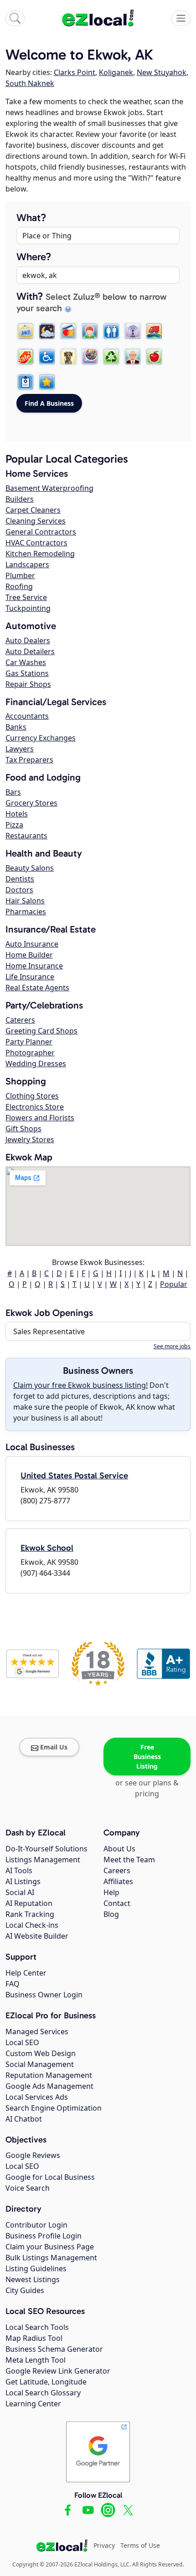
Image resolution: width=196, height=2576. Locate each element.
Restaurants (26, 836)
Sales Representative (49, 1331)
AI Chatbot (24, 2119)
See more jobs (172, 1346)
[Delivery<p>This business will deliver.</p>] (154, 331)
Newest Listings (33, 2279)
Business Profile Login (44, 2236)
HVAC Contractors (36, 543)
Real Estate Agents (37, 988)
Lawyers (20, 749)
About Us (119, 1849)
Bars (13, 792)
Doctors (19, 890)
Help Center (26, 1973)
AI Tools (19, 1870)
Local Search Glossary (43, 2393)
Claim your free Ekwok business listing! (80, 1385)
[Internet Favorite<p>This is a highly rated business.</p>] (47, 382)
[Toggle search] (15, 18)
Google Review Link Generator (58, 2371)
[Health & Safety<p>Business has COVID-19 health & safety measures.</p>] (26, 382)
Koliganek (116, 72)
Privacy (104, 2545)
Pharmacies (26, 912)
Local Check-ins (32, 1925)
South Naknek (30, 83)
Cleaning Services (36, 521)
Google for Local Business (50, 2177)
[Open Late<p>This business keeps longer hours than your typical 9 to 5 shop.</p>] (47, 331)
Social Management (40, 2064)
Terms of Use (140, 2545)
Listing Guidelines (36, 2268)
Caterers (20, 1020)
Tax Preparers (29, 760)
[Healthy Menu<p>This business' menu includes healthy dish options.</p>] (154, 357)
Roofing (19, 586)
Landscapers (27, 565)
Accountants (27, 716)
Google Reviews (33, 2155)
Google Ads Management (49, 2086)
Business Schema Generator (54, 2349)
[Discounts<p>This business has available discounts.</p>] (26, 357)
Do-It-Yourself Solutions (46, 1849)
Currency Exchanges (41, 738)
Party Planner (29, 1042)
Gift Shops (23, 1129)
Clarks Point (75, 72)
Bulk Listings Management (51, 2258)
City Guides (25, 2290)
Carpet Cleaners (33, 510)
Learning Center (33, 2404)
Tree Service (26, 597)
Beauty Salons (30, 868)
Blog (111, 1914)
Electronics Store (35, 1107)
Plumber (20, 575)
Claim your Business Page (50, 2247)
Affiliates (118, 1881)
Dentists (20, 879)
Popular (174, 1284)
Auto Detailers (30, 651)
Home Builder (29, 955)
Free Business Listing (147, 1757)
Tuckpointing (28, 608)
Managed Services (37, 2032)
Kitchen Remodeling (40, 554)
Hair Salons (25, 901)
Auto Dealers (28, 640)
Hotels (17, 814)
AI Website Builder (37, 1936)
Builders (20, 499)
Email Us (54, 1747)
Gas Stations (27, 673)
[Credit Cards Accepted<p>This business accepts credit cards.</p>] (68, 331)
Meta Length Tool (36, 2360)
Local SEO (22, 2042)
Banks (16, 727)
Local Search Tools (37, 2327)
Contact (117, 1903)
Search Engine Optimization (54, 2108)
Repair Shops (28, 684)
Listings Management (43, 1860)
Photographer (30, 1053)
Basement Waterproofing (49, 488)
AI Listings (23, 1881)
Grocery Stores (31, 803)
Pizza (14, 825)
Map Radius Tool (34, 2338)
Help (111, 1892)
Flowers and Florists (40, 1118)
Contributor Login (36, 2225)
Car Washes (26, 662)
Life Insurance (30, 977)
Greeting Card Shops (41, 1031)
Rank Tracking (30, 1914)
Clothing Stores (32, 1096)
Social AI (20, 1892)
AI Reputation (29, 1903)
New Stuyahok (162, 72)
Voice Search (28, 2188)
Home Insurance (34, 966)
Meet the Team (129, 1860)
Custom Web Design (41, 2053)
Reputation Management (49, 2075)
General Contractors (41, 532)
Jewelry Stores (30, 1139)
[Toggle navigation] (181, 18)
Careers (117, 1870)
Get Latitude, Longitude (46, 2382)
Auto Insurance (32, 944)
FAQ (13, 1984)
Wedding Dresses (36, 1064)
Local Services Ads (37, 2097)
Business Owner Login (44, 1995)
